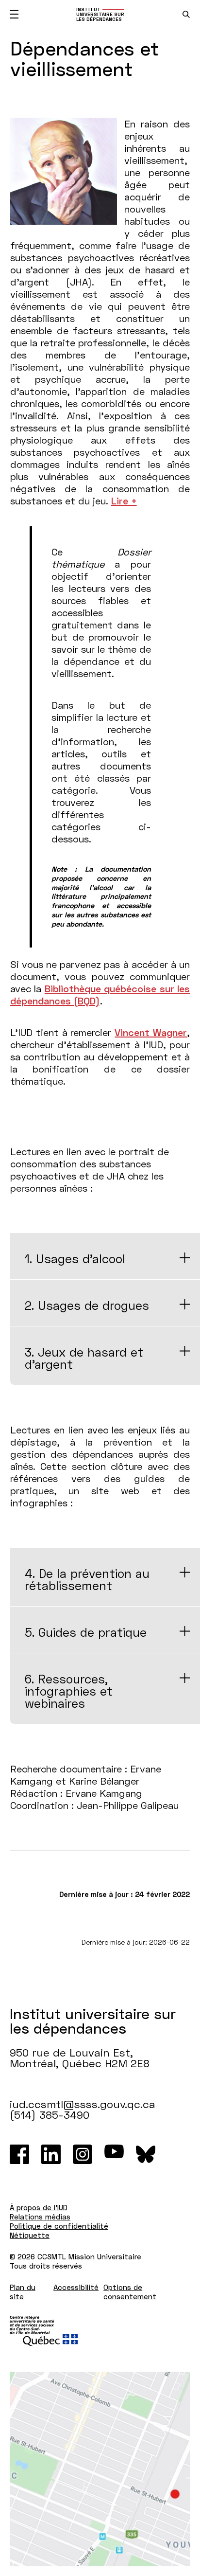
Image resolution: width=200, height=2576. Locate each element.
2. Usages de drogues (87, 1305)
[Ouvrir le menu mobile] (14, 14)
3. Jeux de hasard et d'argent (84, 1358)
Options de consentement (130, 2292)
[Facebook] (19, 2154)
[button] (124, 501)
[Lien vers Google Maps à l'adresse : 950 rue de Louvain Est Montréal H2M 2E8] (100, 2469)
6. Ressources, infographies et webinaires (69, 1691)
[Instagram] (83, 2154)
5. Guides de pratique (86, 1632)
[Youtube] (114, 2154)
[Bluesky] (146, 2154)
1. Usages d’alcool (75, 1259)
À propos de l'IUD (39, 2207)
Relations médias (40, 2217)
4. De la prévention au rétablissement (87, 1579)
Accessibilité (76, 2287)
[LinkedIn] (51, 2154)
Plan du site (23, 2292)
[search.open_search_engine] (186, 14)
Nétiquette (30, 2235)
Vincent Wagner (151, 1032)
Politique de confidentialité (59, 2226)
